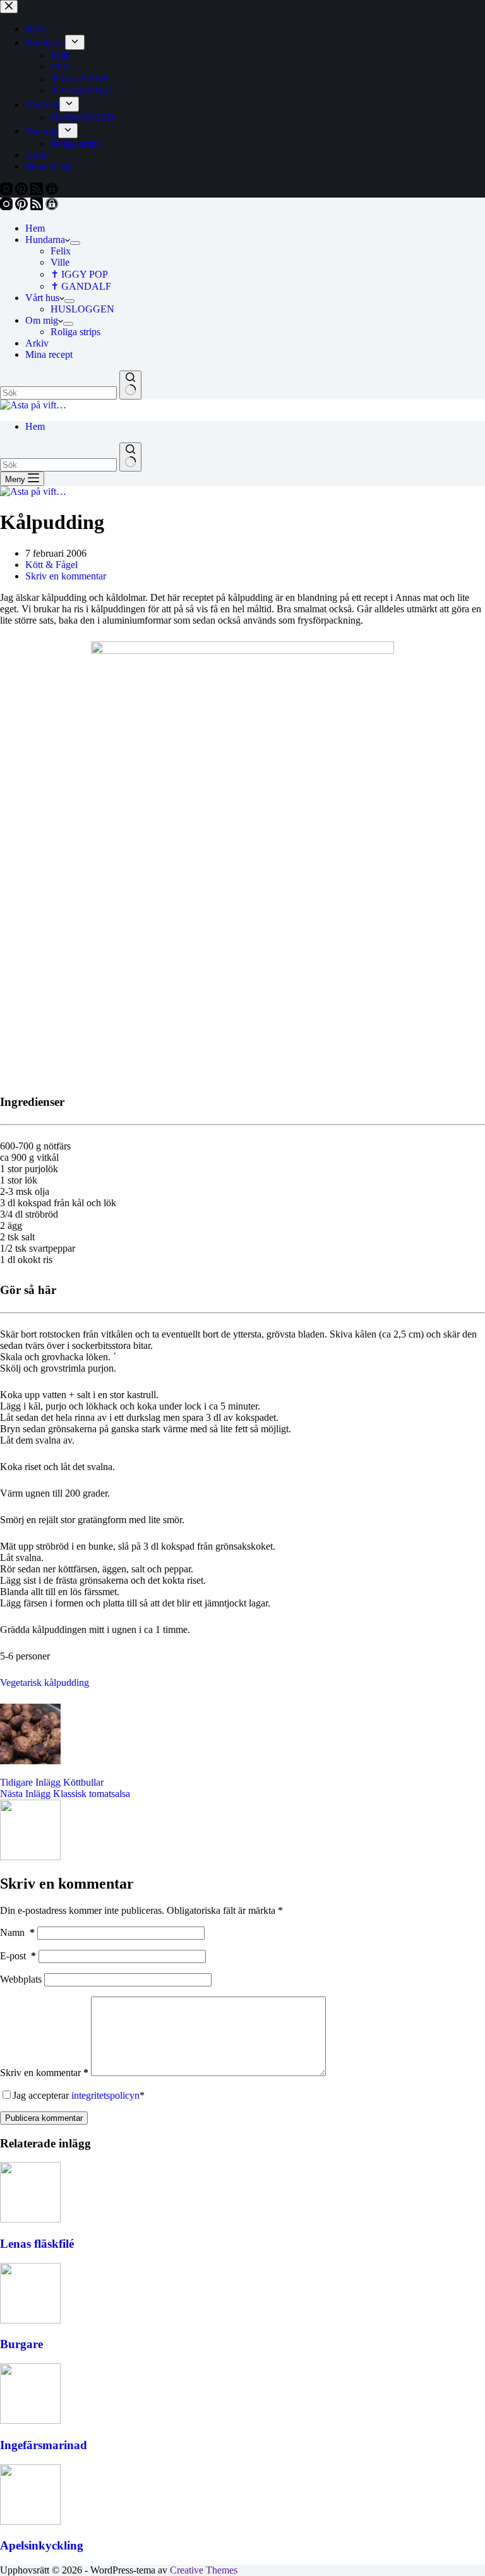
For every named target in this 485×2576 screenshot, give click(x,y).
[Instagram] (8, 207)
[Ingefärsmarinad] (30, 2420)
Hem (35, 228)
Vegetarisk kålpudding (45, 1683)
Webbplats (21, 1979)
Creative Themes (204, 2570)
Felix (61, 251)
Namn (17, 1932)
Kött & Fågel (51, 565)
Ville (60, 262)
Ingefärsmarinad (44, 2445)
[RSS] (38, 207)
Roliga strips (75, 332)
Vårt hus (42, 298)
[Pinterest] (23, 207)
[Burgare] (30, 2320)
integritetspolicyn (105, 2095)
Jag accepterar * (79, 2095)
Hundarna (45, 240)
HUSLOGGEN (82, 309)
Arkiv (37, 343)
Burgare (21, 2344)
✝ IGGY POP (79, 274)
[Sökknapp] (130, 385)
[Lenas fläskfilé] (30, 2219)
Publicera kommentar (44, 2118)
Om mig (42, 320)
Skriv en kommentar (66, 576)
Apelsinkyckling (42, 2545)
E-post (18, 1956)
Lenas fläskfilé (37, 2244)
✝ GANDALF (81, 286)
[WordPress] (52, 207)
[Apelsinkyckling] (30, 2521)
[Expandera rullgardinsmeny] (75, 243)
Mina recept (49, 354)
